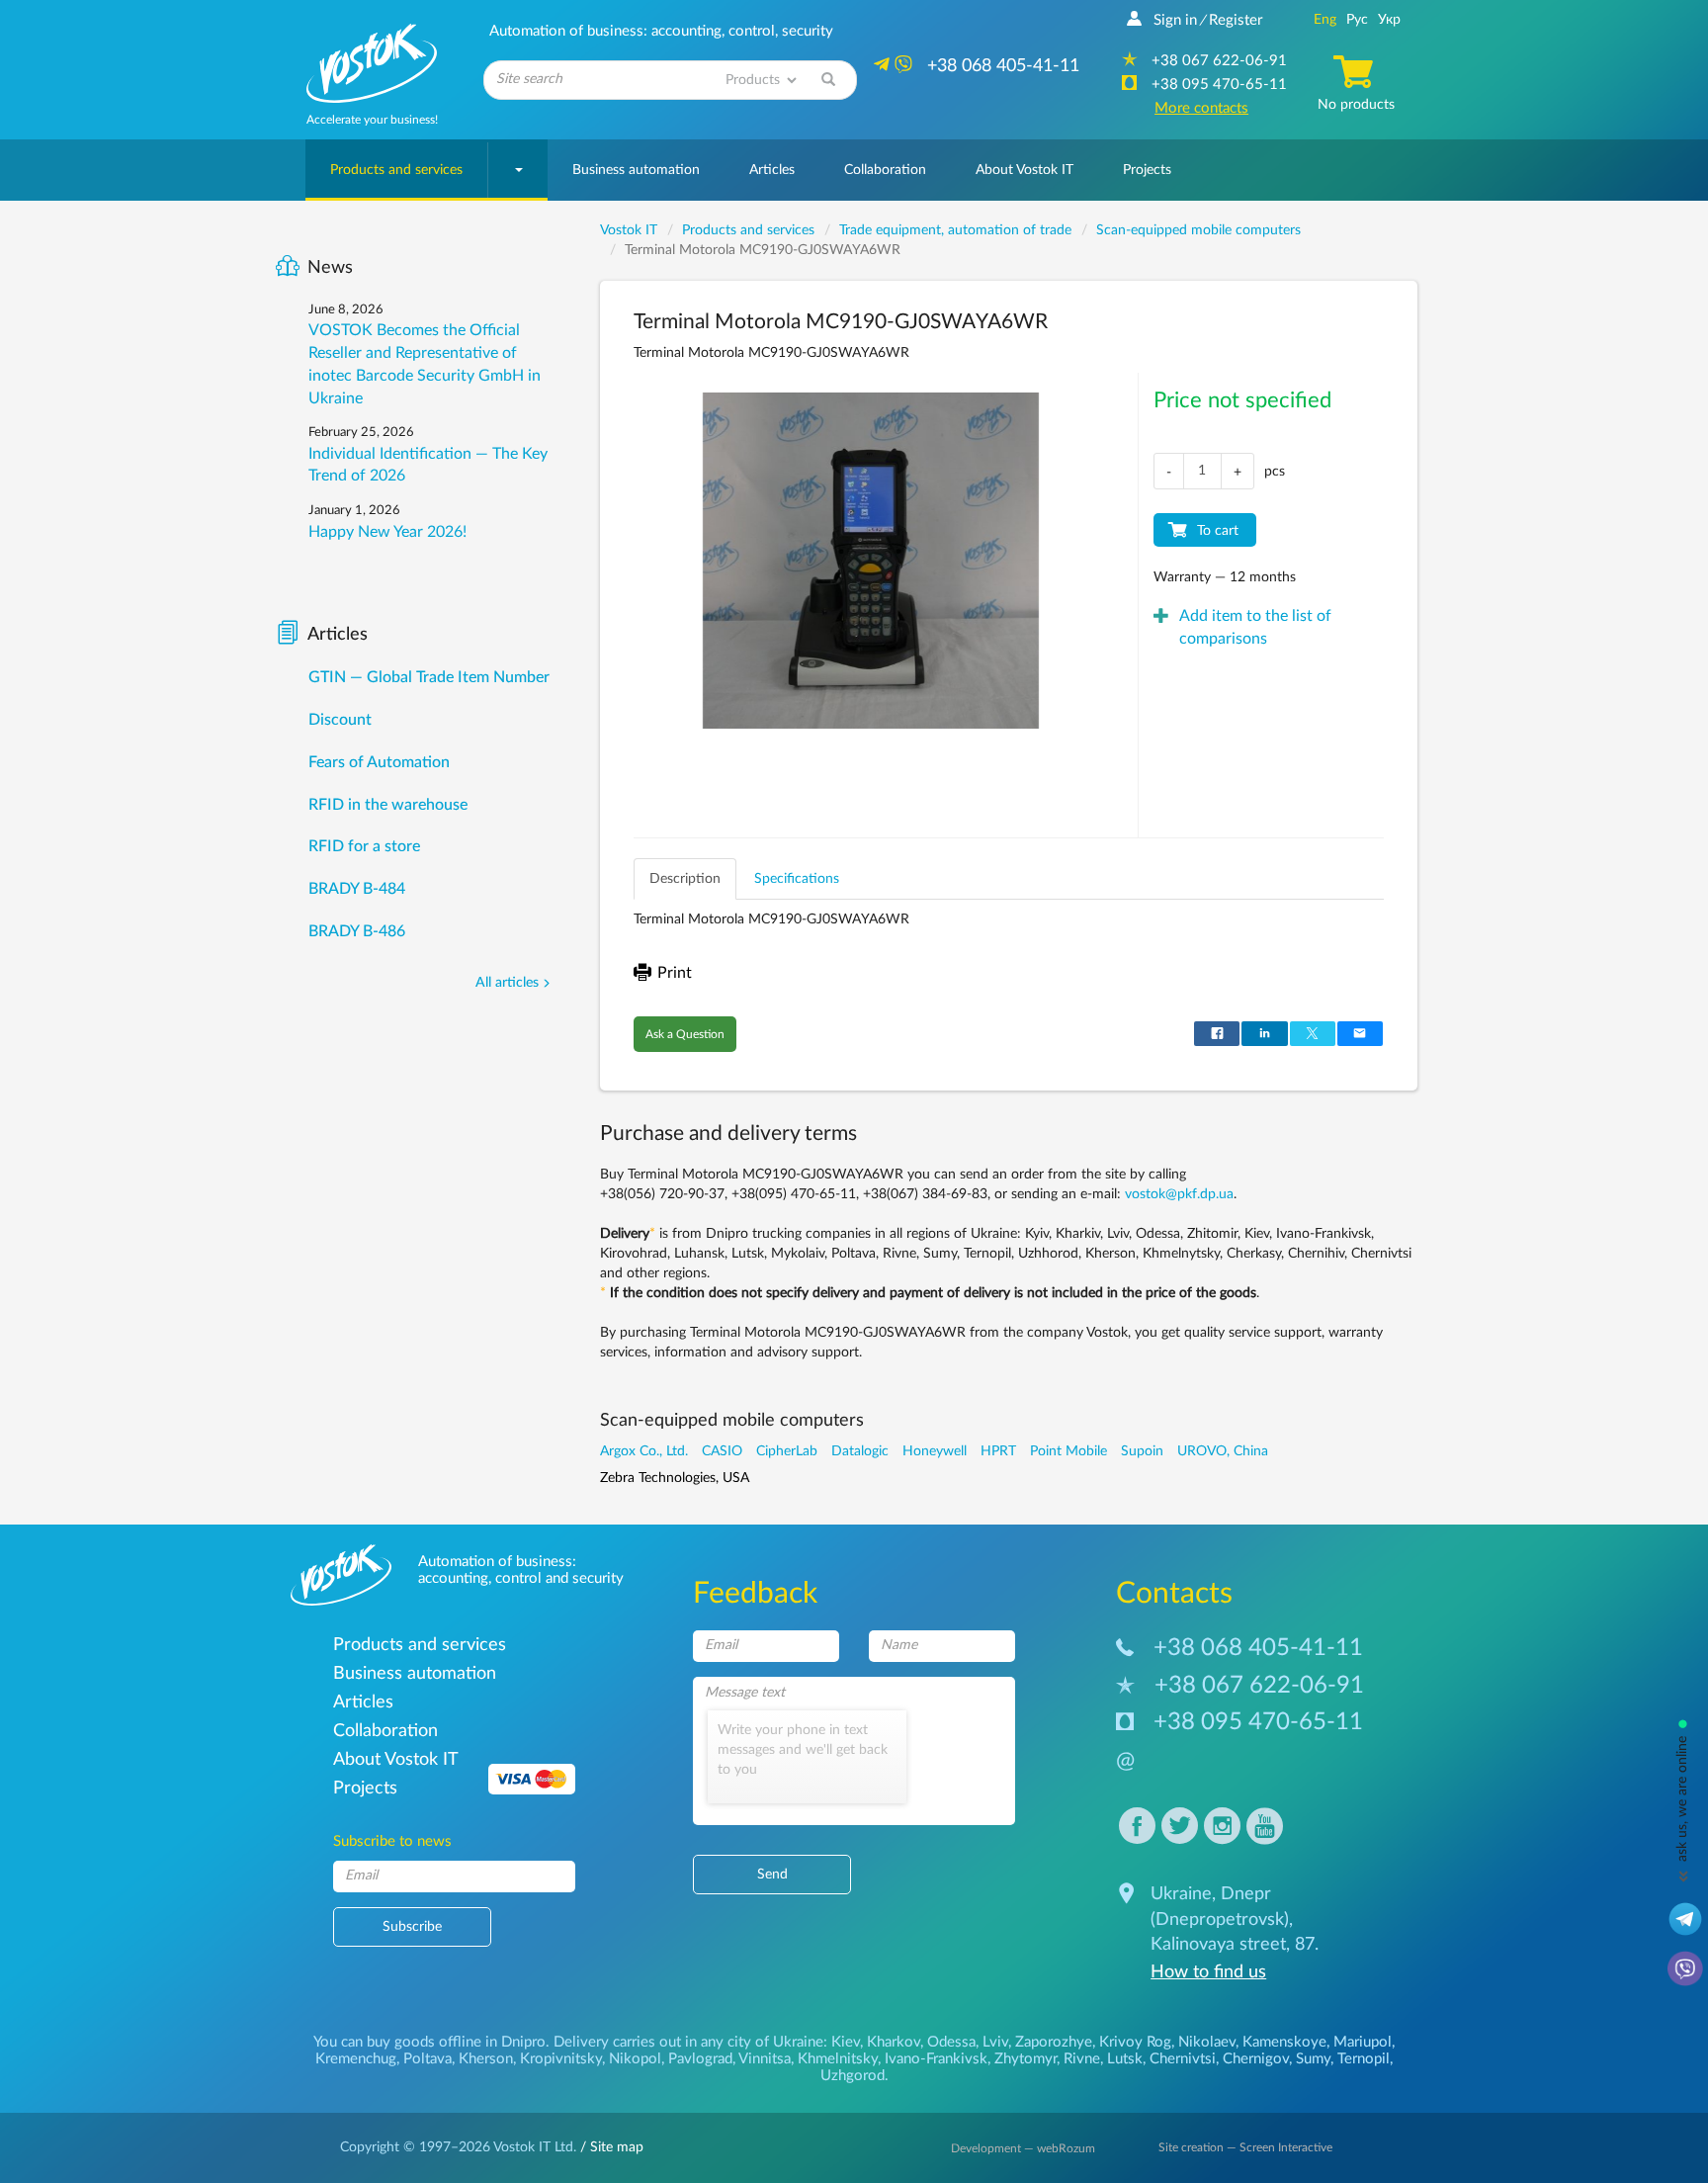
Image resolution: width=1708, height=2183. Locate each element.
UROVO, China (1223, 1451)
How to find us (1208, 1972)
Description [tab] (685, 879)
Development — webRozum (1023, 2148)
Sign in (1175, 20)
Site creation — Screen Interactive (1245, 2147)
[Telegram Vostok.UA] (1685, 1918)
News (330, 268)
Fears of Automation (379, 762)
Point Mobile (1068, 1451)
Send (772, 1875)
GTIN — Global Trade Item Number (429, 677)
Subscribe (412, 1927)
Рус (1357, 20)
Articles (772, 170)
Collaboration (885, 170)
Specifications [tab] (797, 879)
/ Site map (610, 2147)
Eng (1325, 20)
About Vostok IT (1025, 170)
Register (1236, 20)
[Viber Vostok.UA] (1685, 1967)
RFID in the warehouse (388, 805)
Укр (1389, 20)
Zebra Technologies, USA (675, 1478)
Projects (1147, 170)
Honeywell (935, 1451)
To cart (1218, 531)
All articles (507, 983)
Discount (340, 720)
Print (675, 973)
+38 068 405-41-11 (1258, 1648)
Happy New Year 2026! (387, 532)
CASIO (722, 1451)
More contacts (1201, 108)
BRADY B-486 (357, 931)
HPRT (998, 1451)
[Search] (828, 80)
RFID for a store (364, 846)
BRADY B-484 (357, 889)
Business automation (636, 170)
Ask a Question (685, 1034)
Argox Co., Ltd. (644, 1451)
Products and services (396, 170)
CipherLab (787, 1451)
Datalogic (860, 1451)
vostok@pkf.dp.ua (1179, 1194)
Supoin (1142, 1451)
